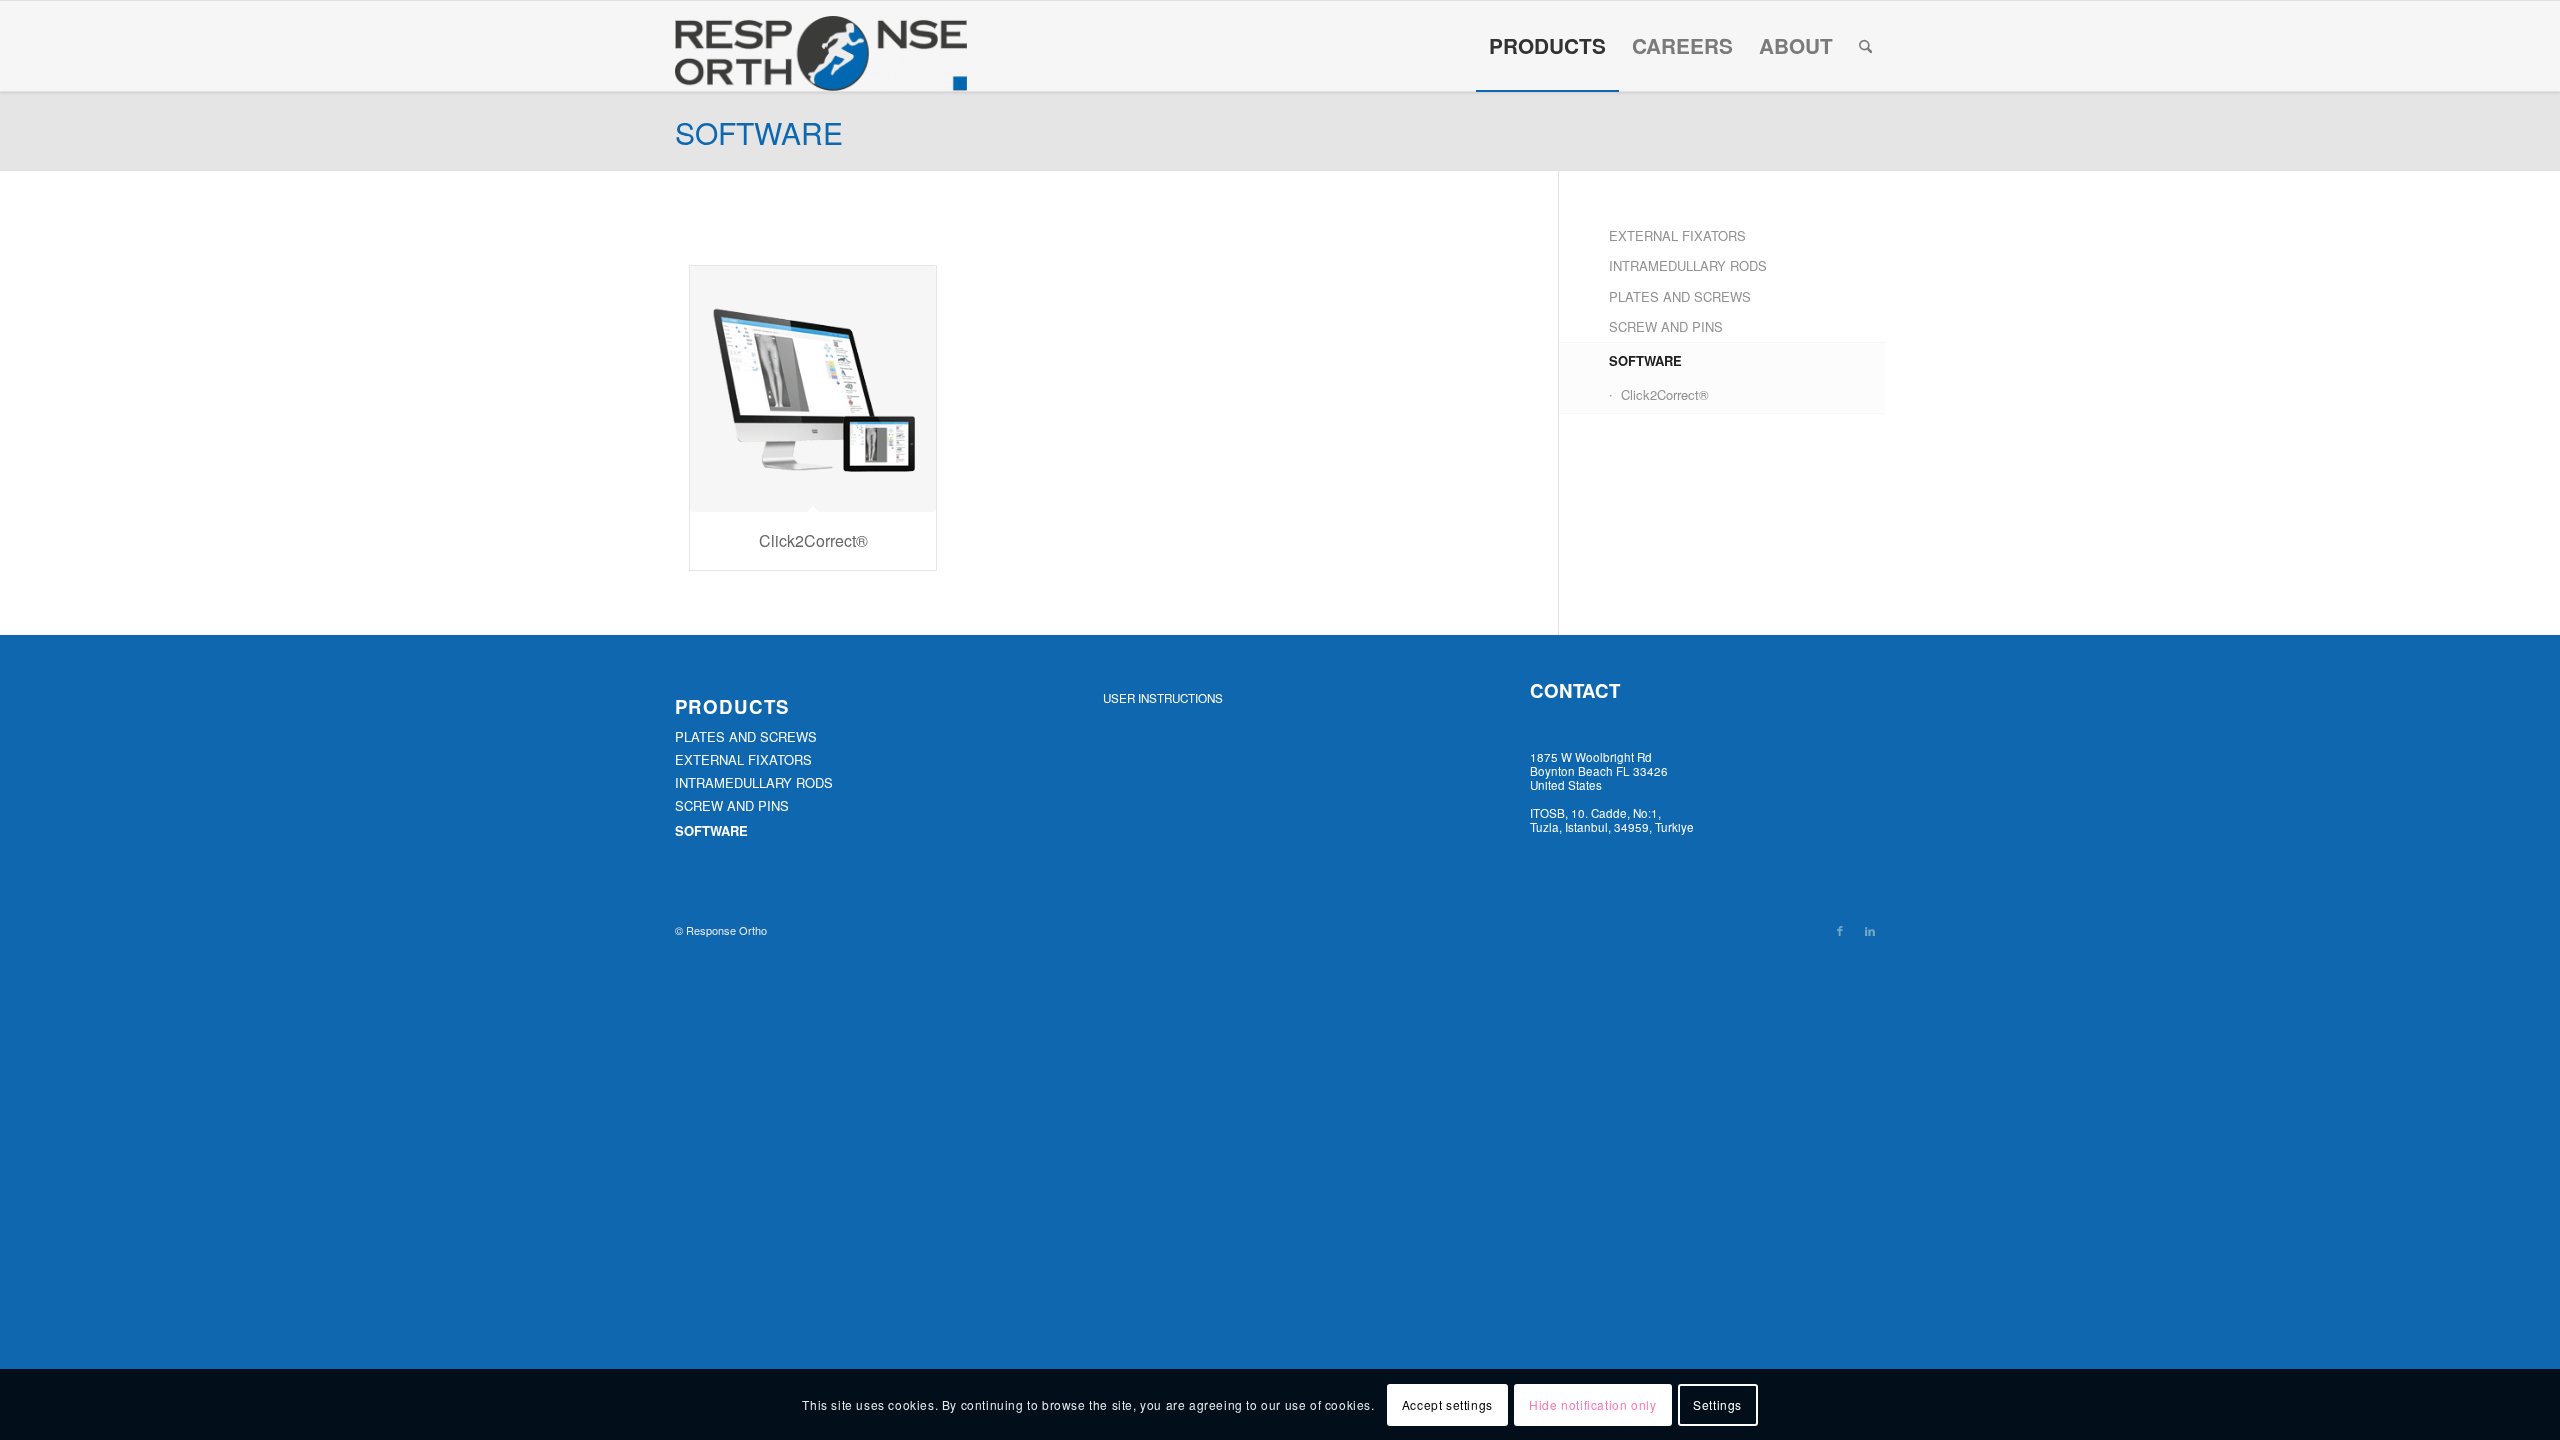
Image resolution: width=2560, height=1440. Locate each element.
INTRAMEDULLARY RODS (1688, 265)
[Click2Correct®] (813, 389)
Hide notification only (1592, 1404)
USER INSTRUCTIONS (1163, 698)
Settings (1717, 1404)
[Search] (1865, 46)
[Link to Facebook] (1840, 930)
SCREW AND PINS (1666, 326)
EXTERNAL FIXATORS (1677, 235)
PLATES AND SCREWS (1680, 296)
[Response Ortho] (821, 53)
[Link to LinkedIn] (1870, 930)
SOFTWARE (1645, 360)
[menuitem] (1547, 46)
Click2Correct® (1665, 394)
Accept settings (1447, 1404)
